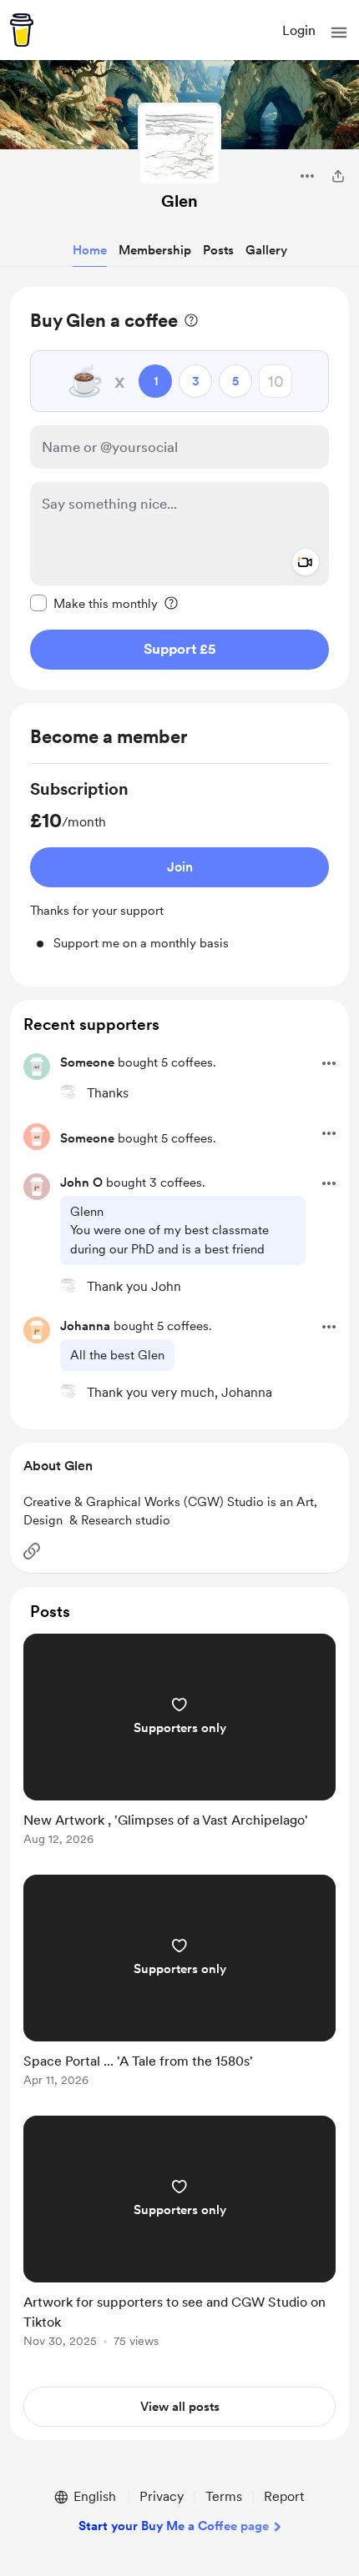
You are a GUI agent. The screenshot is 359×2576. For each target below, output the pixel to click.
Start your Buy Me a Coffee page (174, 2526)
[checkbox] (94, 603)
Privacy (162, 2496)
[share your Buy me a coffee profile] (338, 176)
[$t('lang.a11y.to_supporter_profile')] (68, 1092)
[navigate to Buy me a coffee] (22, 30)
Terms (224, 2496)
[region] (179, 488)
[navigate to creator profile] (179, 144)
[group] (179, 865)
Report (284, 2496)
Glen (179, 201)
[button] (339, 33)
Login (299, 30)
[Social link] (32, 1551)
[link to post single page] (179, 1742)
